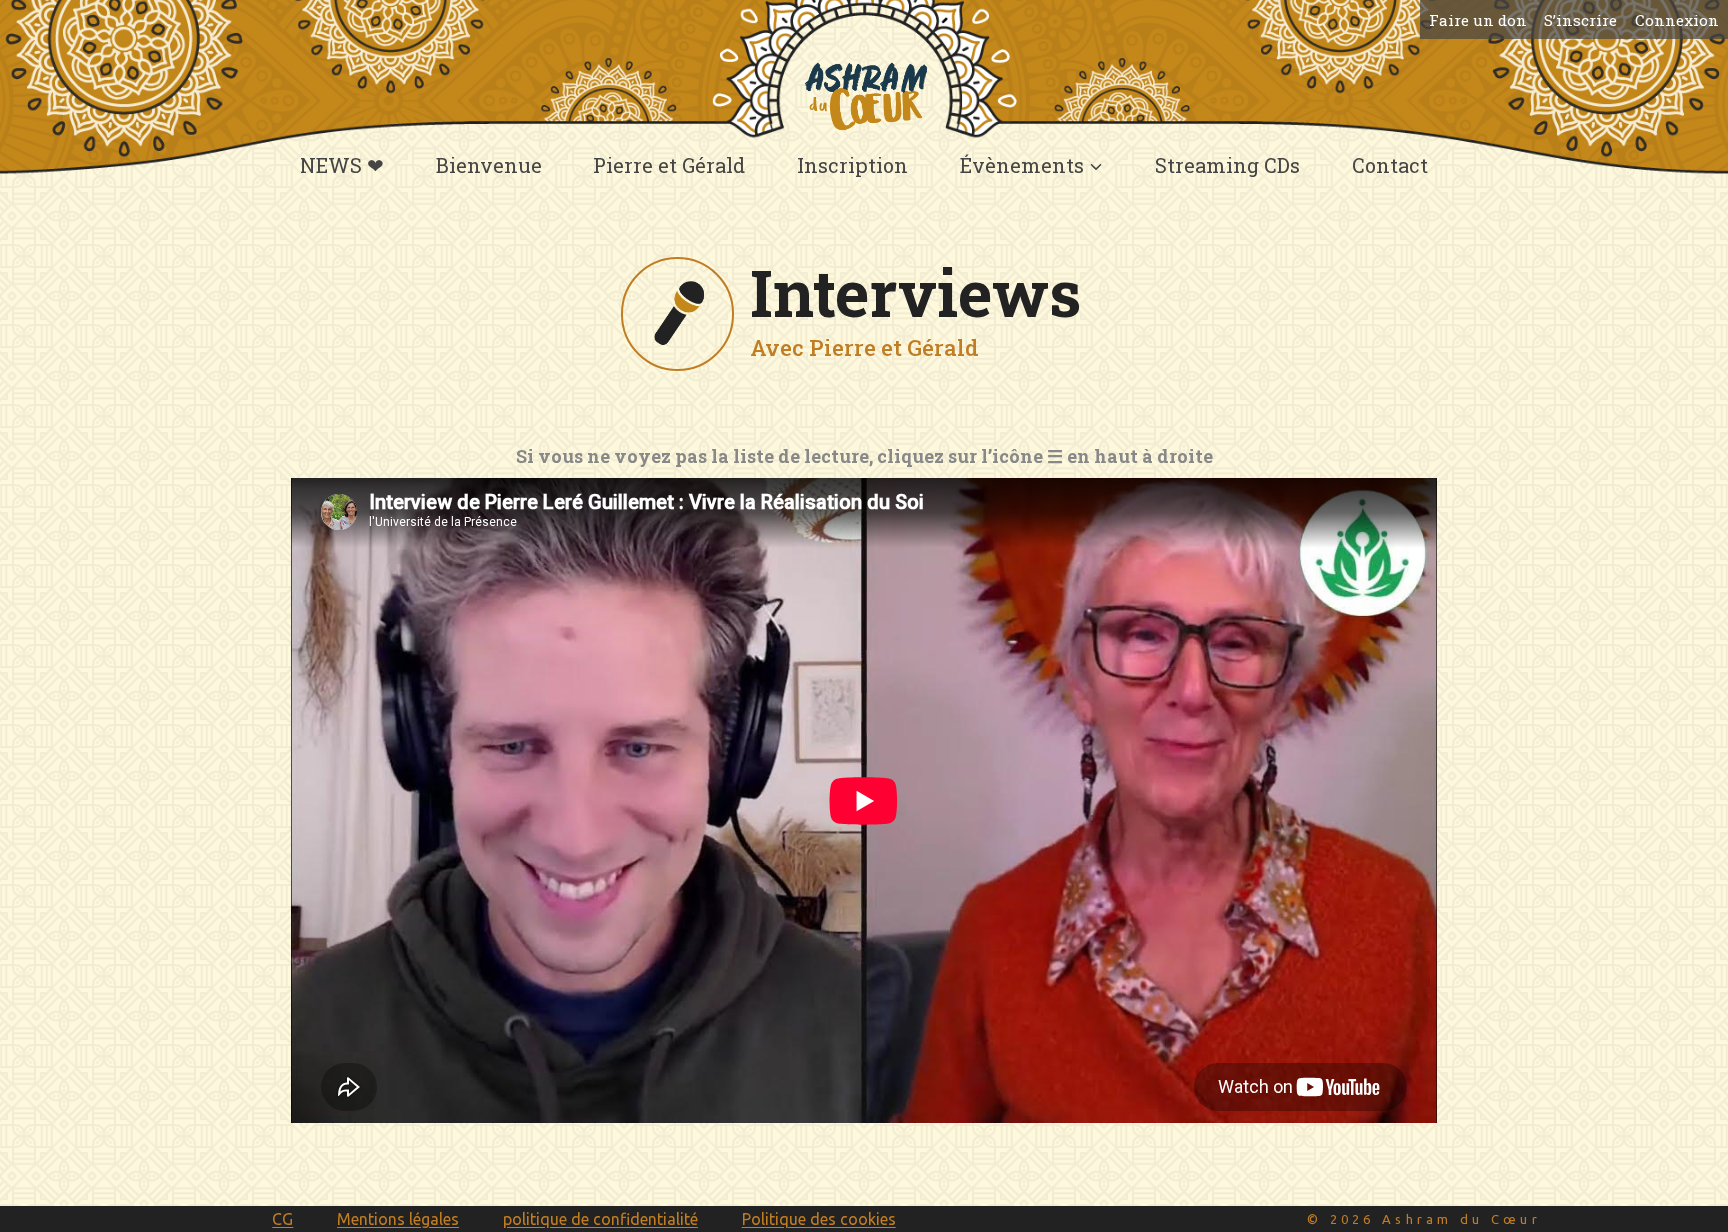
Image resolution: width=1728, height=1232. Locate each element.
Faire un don (1478, 20)
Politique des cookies (819, 1219)
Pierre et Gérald (669, 165)
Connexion (1677, 20)
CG (282, 1219)
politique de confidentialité (600, 1219)
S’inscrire (1580, 20)
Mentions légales (398, 1219)
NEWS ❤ (342, 165)
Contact (1390, 165)
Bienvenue (489, 165)
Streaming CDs (1227, 165)
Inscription (852, 165)
